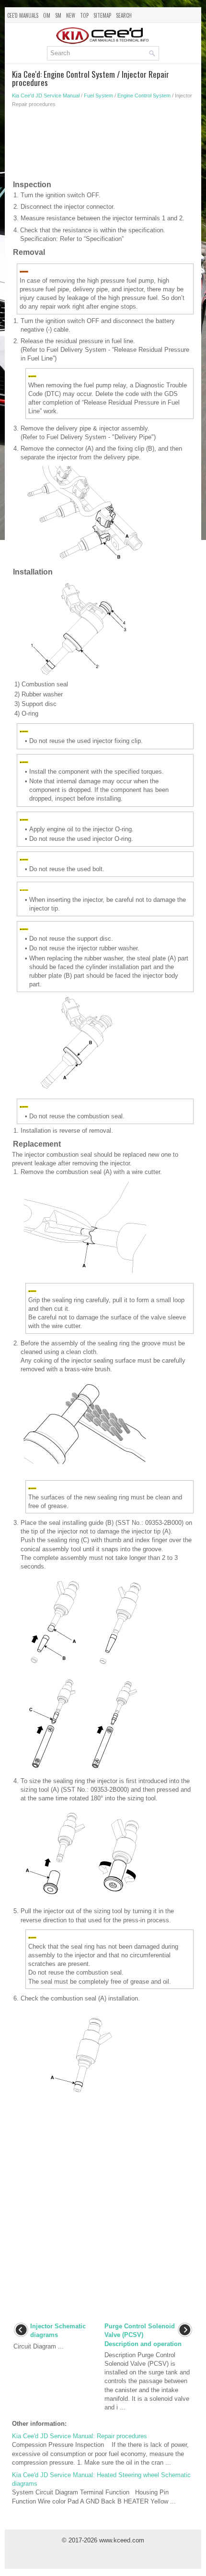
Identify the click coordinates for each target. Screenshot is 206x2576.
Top (84, 15)
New (71, 15)
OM (47, 15)
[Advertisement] (103, 146)
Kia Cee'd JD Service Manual (46, 96)
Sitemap (102, 15)
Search (124, 15)
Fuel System (98, 96)
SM (58, 15)
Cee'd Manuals (23, 15)
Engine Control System (144, 96)
